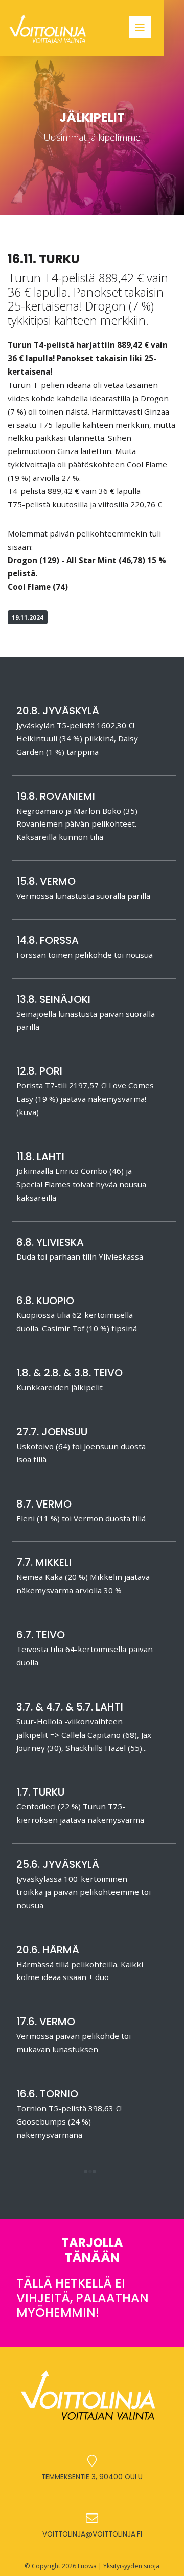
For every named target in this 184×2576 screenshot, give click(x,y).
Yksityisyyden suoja (131, 2566)
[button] (90, 2172)
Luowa (87, 2566)
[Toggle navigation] (140, 27)
